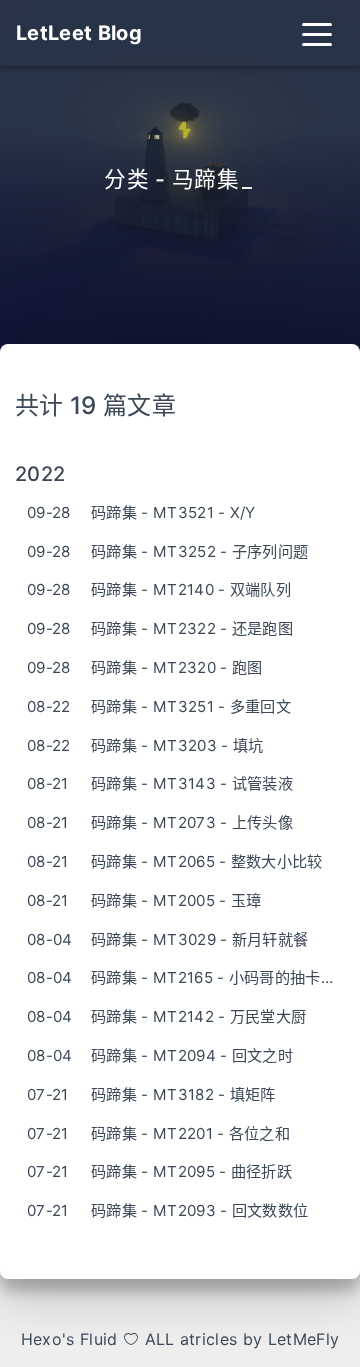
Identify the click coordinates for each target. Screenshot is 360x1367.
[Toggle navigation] (317, 33)
